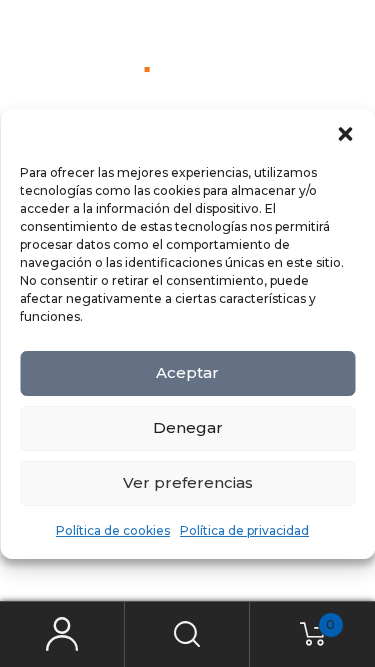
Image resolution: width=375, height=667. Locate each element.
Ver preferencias (188, 482)
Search (187, 634)
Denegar (188, 427)
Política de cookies (113, 530)
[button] (345, 134)
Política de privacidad (244, 530)
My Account (62, 634)
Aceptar (187, 372)
